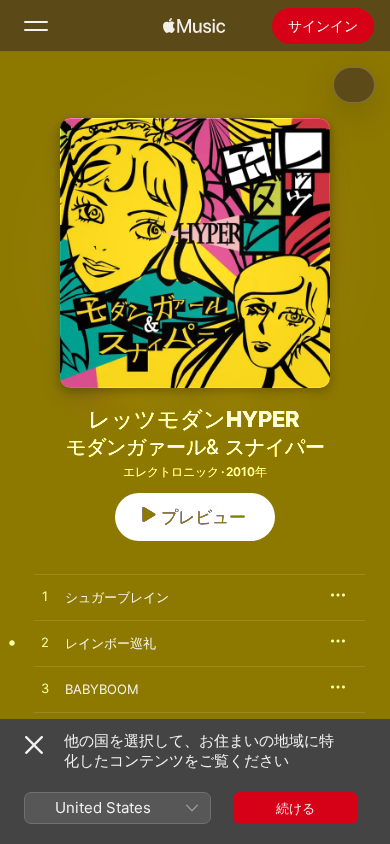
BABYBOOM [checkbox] (102, 689)
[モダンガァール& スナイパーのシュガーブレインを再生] (45, 597)
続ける (295, 808)
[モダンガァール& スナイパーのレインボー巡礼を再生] (45, 643)
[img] (194, 26)
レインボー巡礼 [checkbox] (110, 643)
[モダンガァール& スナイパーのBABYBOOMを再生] (45, 689)
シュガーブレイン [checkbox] (117, 597)
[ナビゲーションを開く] (36, 26)
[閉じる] (34, 745)
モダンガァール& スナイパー (195, 447)
